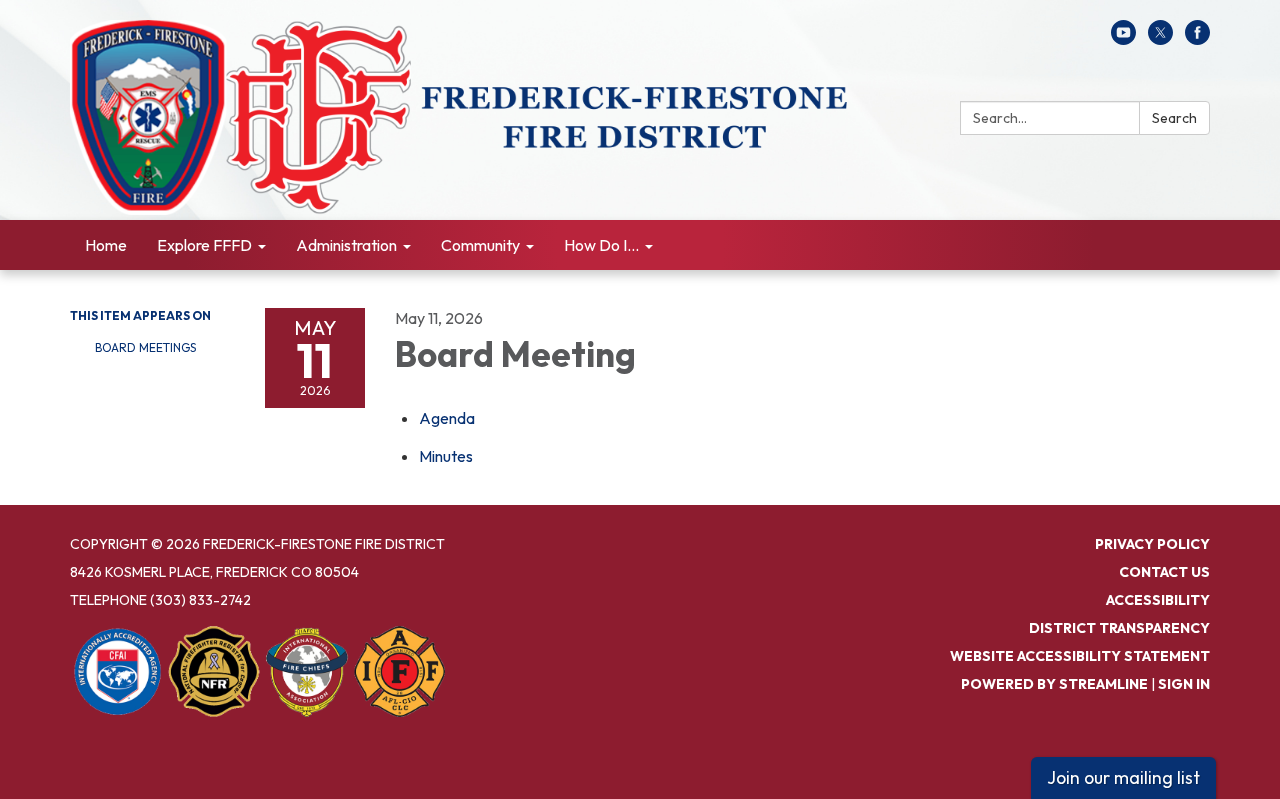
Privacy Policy (1152, 544)
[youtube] (1123, 39)
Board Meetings (145, 347)
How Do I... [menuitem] (601, 245)
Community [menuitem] (480, 245)
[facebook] (1197, 39)
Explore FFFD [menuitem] (204, 245)
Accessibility (1158, 600)
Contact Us (1164, 572)
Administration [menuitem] (346, 245)
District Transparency (1119, 628)
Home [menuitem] (106, 245)
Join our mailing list (1123, 777)
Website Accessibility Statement (1080, 656)
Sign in (1184, 684)
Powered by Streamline (1054, 684)
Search (1174, 118)
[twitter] (1160, 39)
